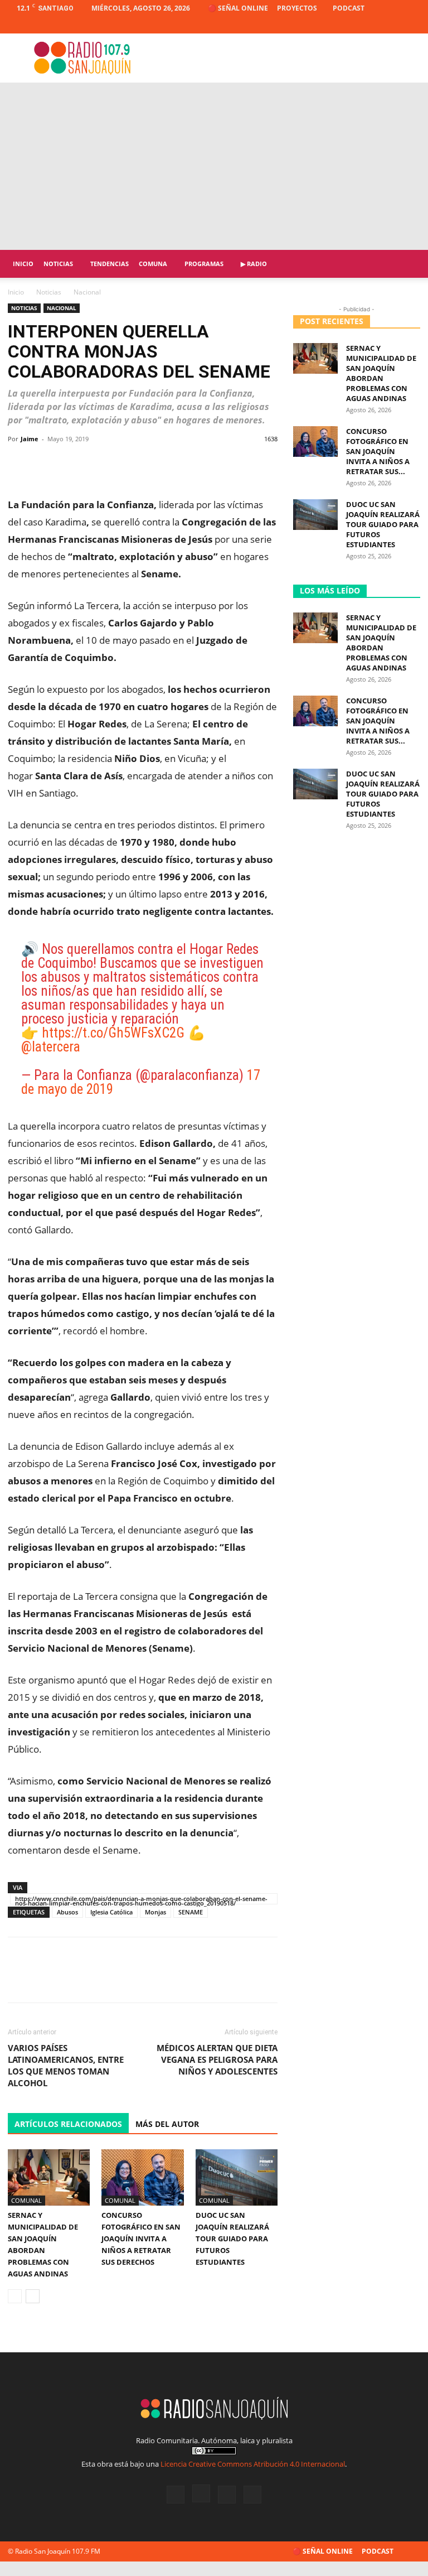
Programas (204, 264)
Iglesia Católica (111, 1912)
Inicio (23, 264)
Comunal (26, 2200)
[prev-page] (15, 2296)
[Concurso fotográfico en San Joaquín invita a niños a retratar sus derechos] (142, 2177)
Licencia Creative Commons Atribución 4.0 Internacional (253, 2464)
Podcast (349, 8)
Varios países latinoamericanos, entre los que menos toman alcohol (66, 2065)
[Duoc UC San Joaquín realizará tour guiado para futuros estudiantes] (237, 2177)
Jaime (30, 439)
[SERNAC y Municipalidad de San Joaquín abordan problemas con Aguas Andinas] (49, 2177)
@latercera (51, 1047)
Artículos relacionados (68, 2124)
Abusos (67, 1912)
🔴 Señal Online (238, 8)
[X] (393, 25)
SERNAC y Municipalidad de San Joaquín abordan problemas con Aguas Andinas (381, 373)
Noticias (58, 264)
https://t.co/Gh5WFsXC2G (113, 1033)
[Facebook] (357, 25)
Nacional (62, 308)
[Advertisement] (214, 166)
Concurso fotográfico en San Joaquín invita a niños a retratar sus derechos (141, 2239)
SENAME (191, 1912)
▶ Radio (254, 264)
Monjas (155, 1912)
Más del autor (167, 2124)
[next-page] (33, 2296)
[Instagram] (375, 25)
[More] (265, 464)
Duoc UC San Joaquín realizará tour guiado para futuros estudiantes (232, 2239)
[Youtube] (412, 25)
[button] (407, 264)
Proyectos (297, 8)
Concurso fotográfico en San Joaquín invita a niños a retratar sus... (378, 451)
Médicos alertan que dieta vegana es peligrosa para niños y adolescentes (217, 2059)
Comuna (153, 264)
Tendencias (110, 264)
